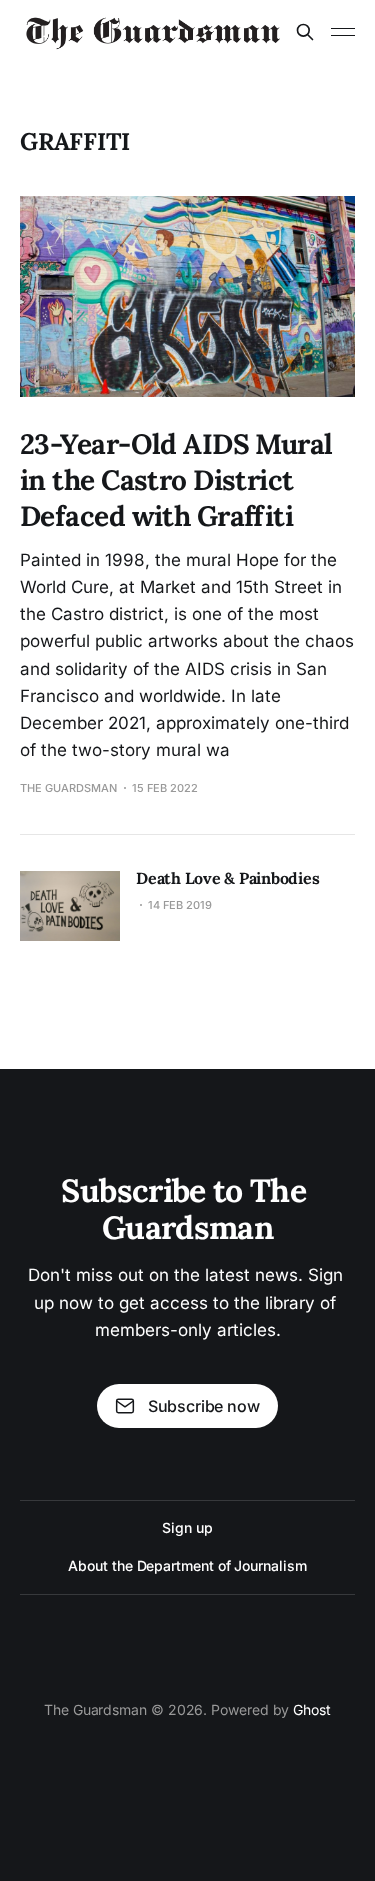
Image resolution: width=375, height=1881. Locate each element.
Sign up (187, 1527)
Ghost (312, 1709)
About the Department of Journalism (187, 1565)
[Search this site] (305, 32)
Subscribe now (204, 1406)
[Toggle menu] (343, 32)
